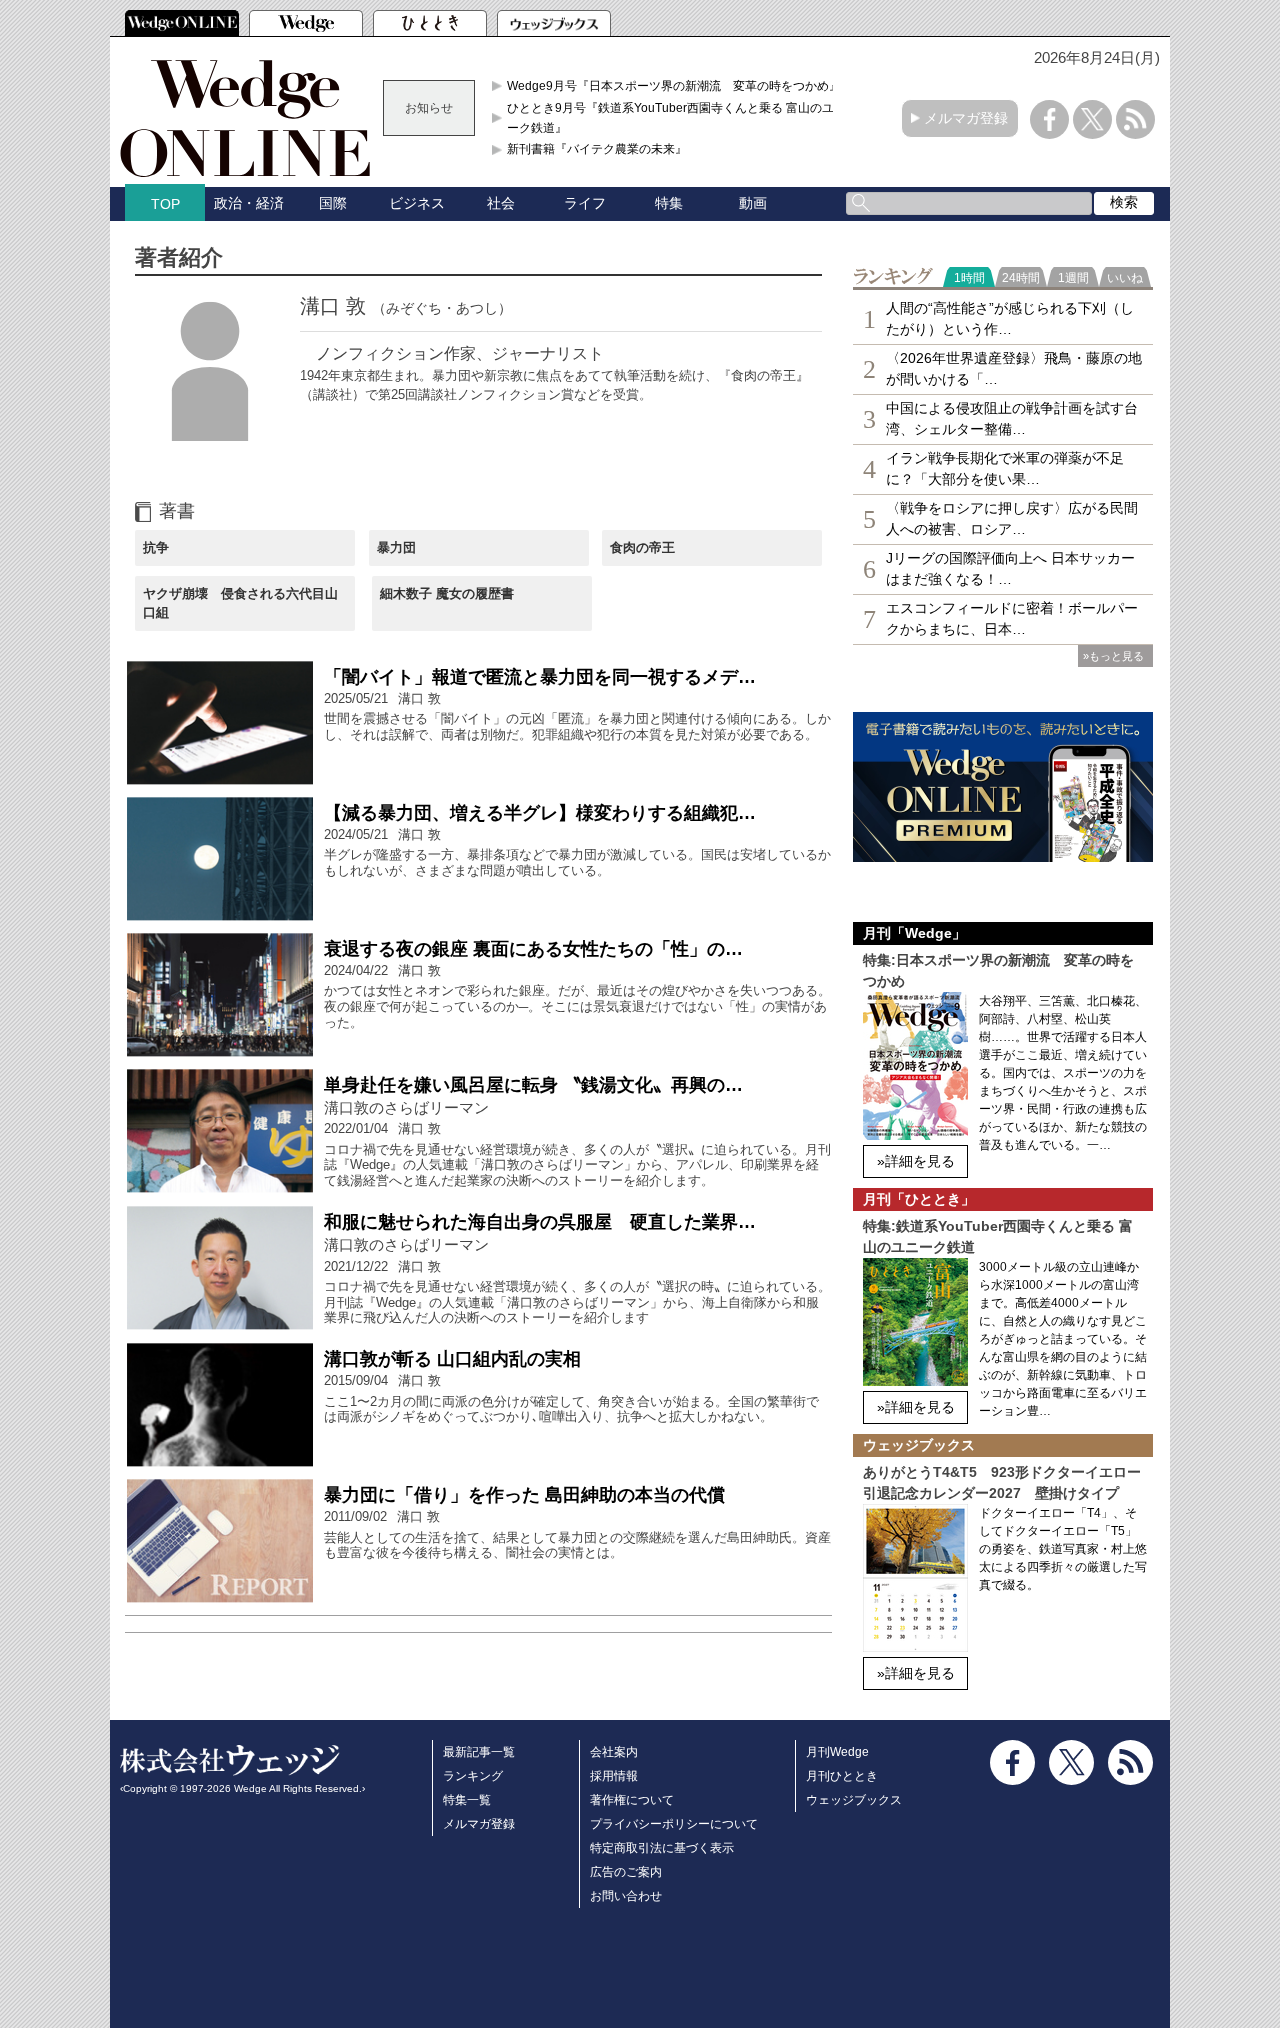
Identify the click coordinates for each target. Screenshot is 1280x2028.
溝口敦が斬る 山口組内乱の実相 (452, 1359)
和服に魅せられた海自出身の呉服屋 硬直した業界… (540, 1222)
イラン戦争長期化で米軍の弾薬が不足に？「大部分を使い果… (1005, 468)
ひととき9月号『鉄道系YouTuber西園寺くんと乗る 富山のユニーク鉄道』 (676, 118)
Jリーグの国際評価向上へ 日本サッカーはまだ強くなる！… (1010, 568)
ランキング (473, 1776)
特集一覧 (467, 1800)
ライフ (585, 203)
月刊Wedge (837, 1752)
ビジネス (417, 203)
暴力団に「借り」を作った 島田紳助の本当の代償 (524, 1495)
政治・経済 (249, 203)
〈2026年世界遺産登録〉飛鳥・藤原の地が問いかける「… (1014, 368)
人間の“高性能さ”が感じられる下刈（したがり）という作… (1010, 318)
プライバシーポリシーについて (674, 1824)
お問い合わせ (626, 1896)
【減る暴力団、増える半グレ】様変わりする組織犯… (540, 813)
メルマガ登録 (966, 118)
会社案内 (614, 1752)
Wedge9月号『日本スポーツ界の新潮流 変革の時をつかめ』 (674, 86)
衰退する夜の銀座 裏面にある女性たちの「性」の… (533, 949)
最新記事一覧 (479, 1752)
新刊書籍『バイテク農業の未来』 (597, 149)
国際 (333, 203)
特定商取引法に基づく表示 (662, 1848)
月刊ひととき (842, 1776)
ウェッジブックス (854, 1800)
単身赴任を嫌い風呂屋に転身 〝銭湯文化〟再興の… (533, 1085)
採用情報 (614, 1776)
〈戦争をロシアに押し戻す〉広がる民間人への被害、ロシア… (1012, 518)
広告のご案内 (626, 1872)
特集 (669, 203)
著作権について (632, 1800)
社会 (501, 203)
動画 (753, 203)
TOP (165, 204)
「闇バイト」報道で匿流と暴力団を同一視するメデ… (540, 677)
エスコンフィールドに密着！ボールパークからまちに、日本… (1012, 618)
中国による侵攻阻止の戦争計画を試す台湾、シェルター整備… (1012, 418)
